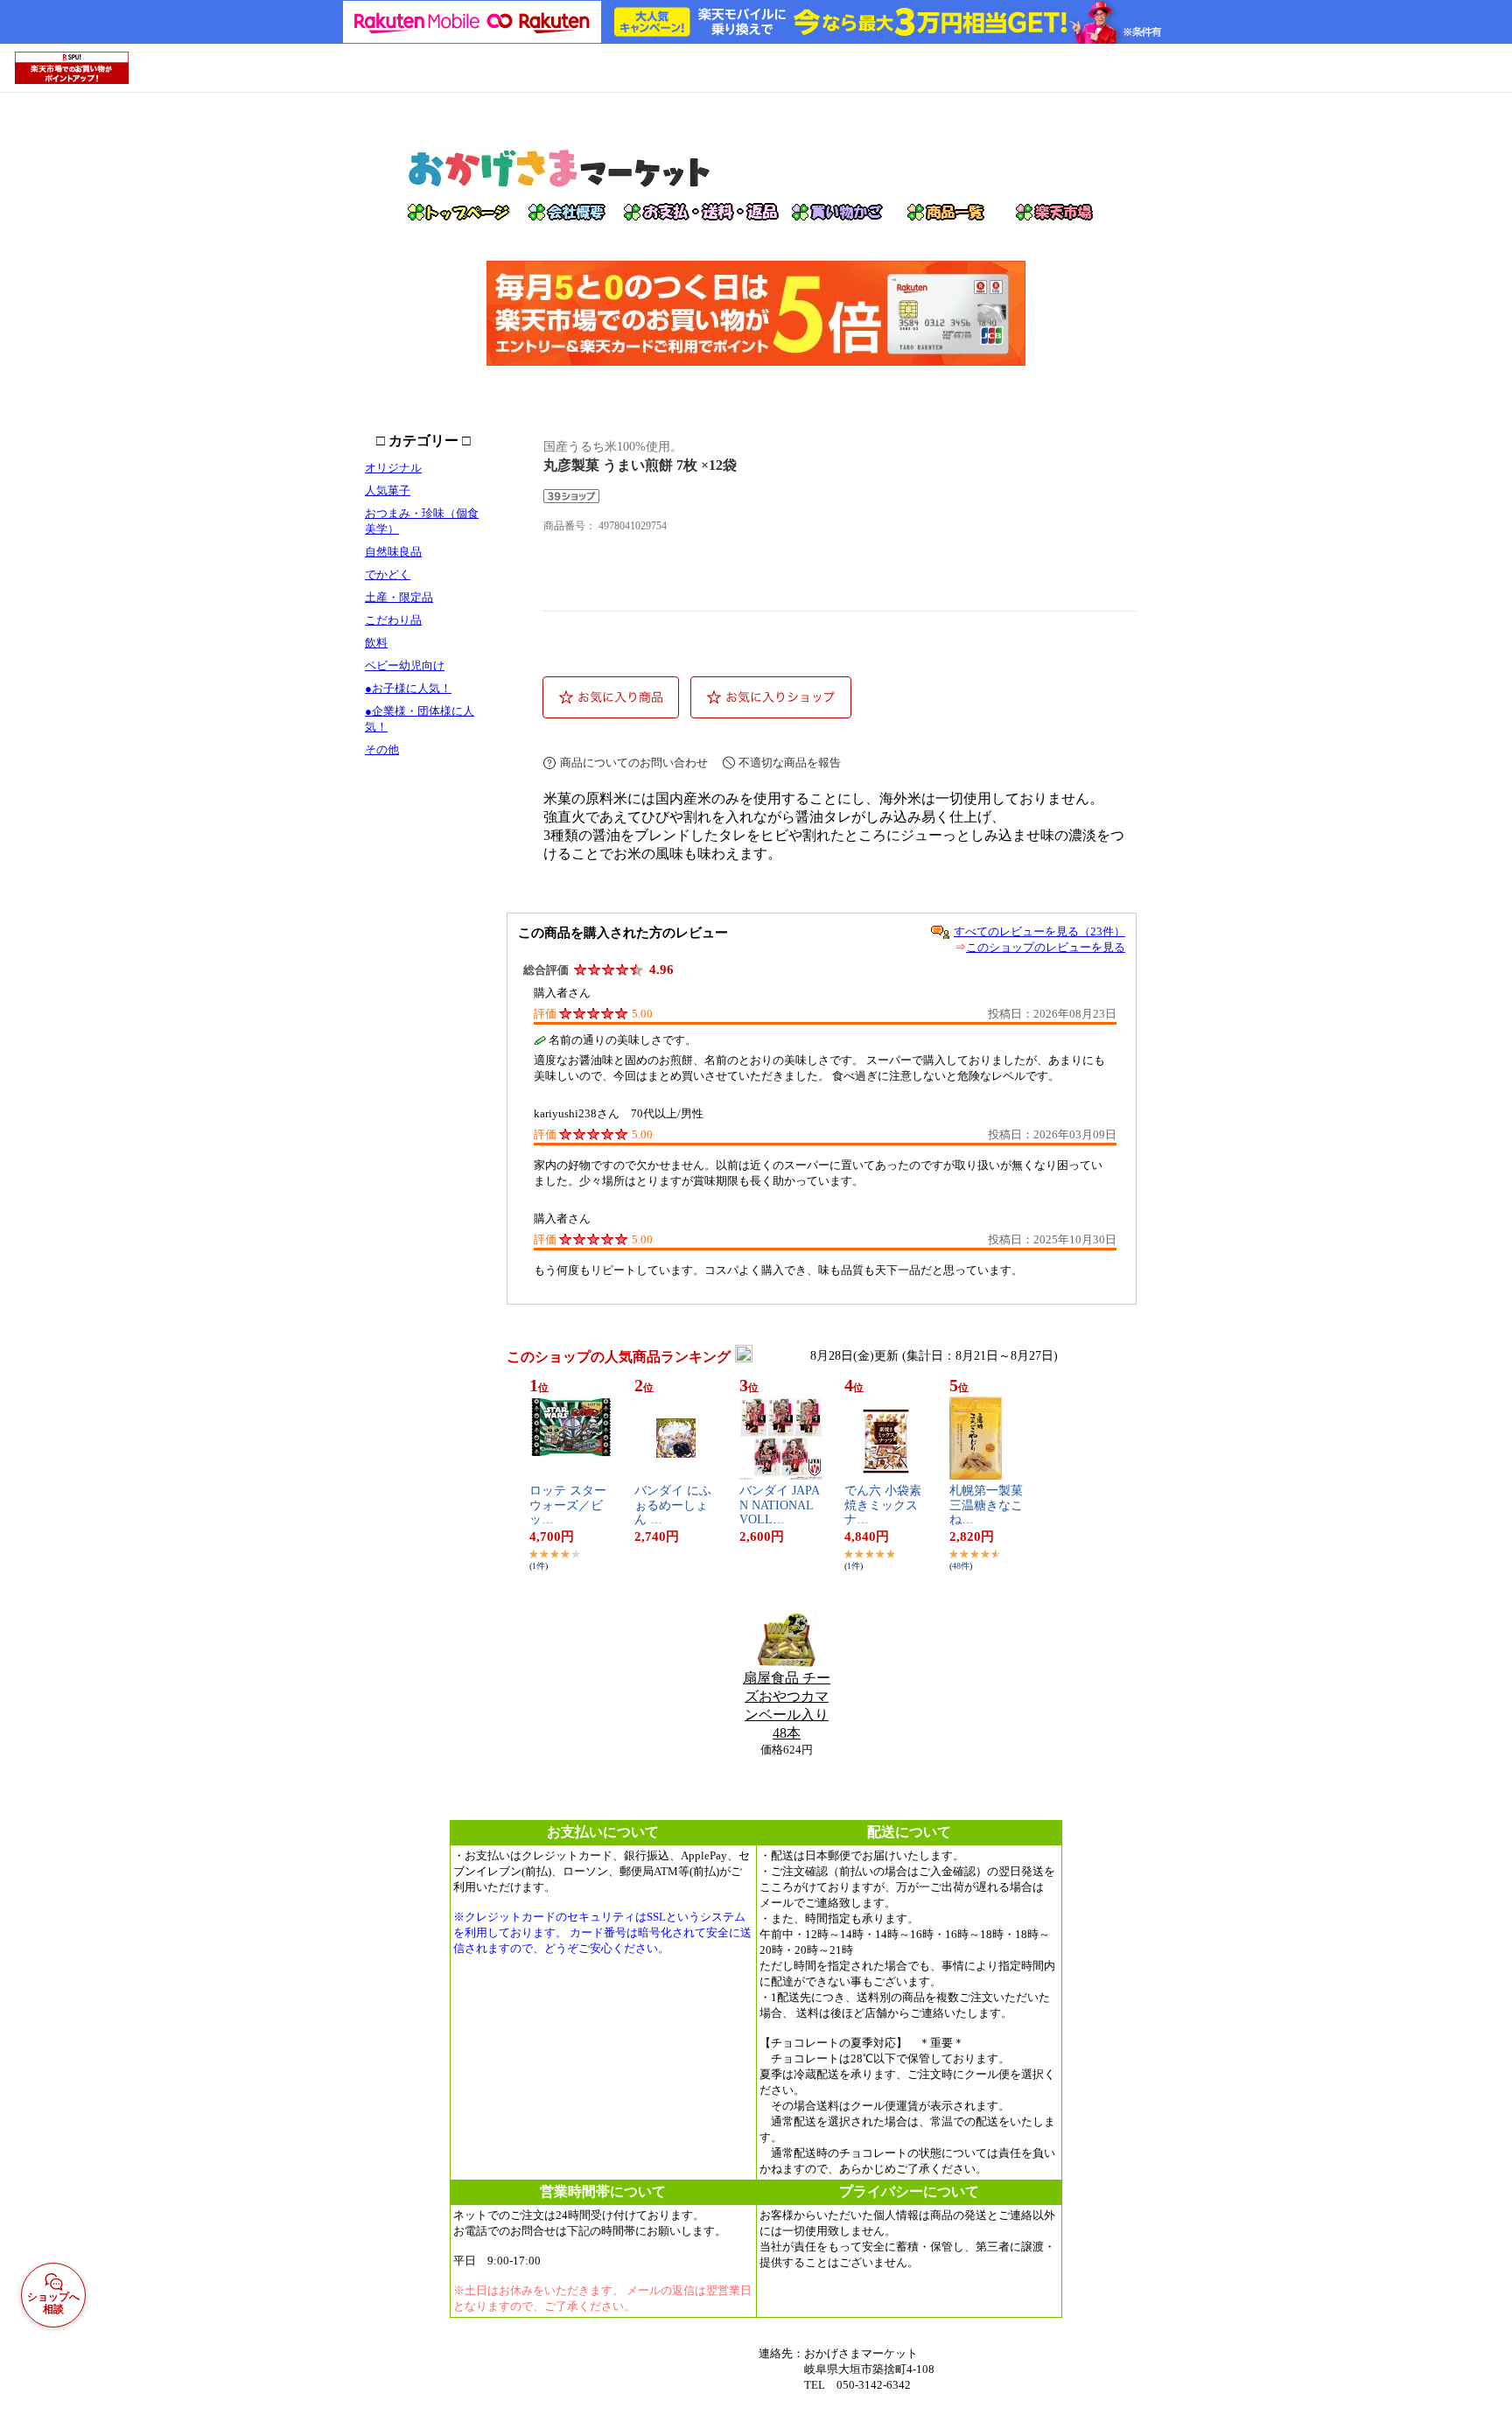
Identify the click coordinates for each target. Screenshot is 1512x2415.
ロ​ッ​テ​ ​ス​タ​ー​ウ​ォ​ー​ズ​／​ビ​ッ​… (568, 1505)
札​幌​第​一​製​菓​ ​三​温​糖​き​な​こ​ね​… (988, 1505)
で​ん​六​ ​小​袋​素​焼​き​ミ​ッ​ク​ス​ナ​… (883, 1505)
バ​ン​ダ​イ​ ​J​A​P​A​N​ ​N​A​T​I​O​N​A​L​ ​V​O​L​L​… (780, 1505)
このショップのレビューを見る (1046, 947)
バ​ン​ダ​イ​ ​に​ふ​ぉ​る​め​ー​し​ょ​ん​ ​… (673, 1505)
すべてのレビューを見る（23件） (1039, 931)
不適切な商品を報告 (790, 763)
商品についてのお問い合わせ (634, 763)
